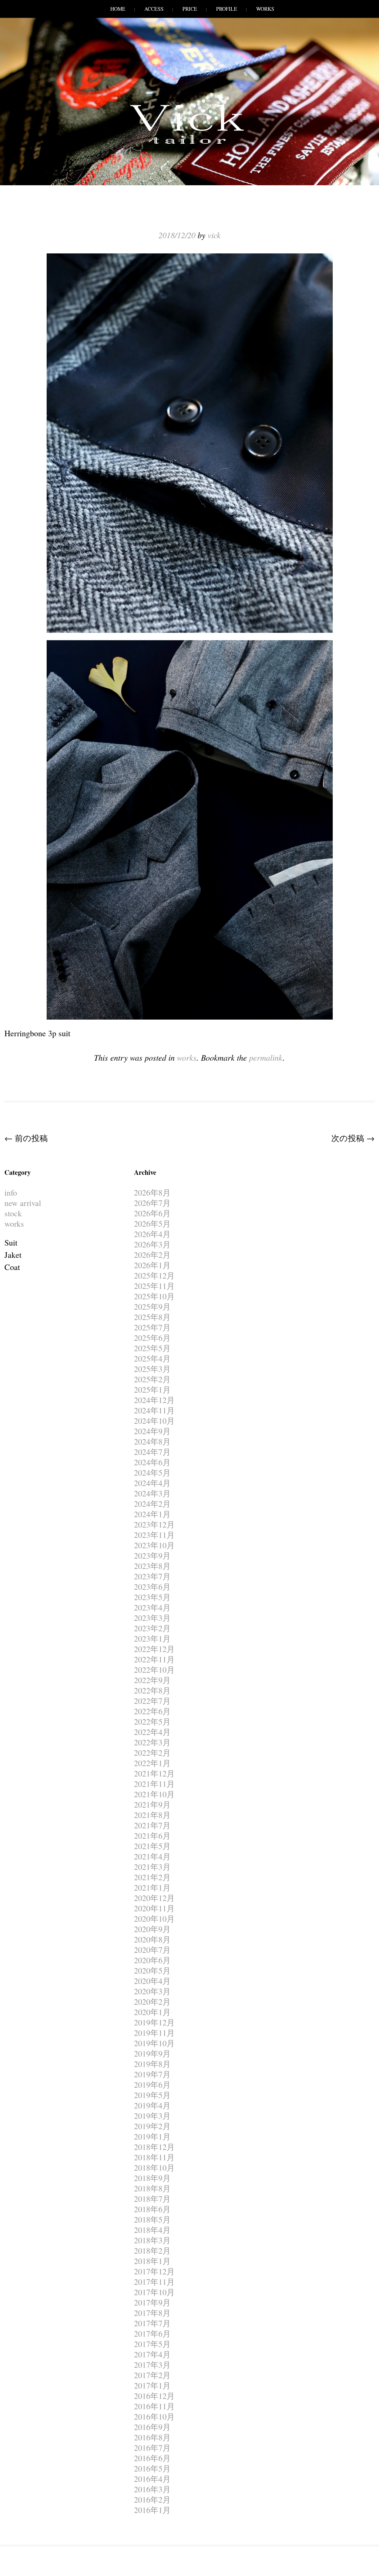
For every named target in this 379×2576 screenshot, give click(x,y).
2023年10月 (154, 1545)
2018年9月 (152, 2178)
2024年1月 (152, 1514)
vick (214, 235)
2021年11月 (154, 1784)
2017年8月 (152, 2313)
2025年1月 (152, 1390)
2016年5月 (152, 2468)
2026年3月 (152, 1244)
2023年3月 (152, 1618)
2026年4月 (152, 1234)
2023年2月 (152, 1628)
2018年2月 (152, 2251)
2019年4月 (152, 2105)
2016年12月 (154, 2396)
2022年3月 (152, 1742)
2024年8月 (152, 1441)
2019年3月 (152, 2116)
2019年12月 (154, 2022)
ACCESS (154, 9)
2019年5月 (152, 2095)
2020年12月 (154, 1898)
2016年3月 (152, 2489)
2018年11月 (154, 2157)
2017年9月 (152, 2302)
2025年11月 (154, 1286)
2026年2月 (152, 1255)
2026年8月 (152, 1192)
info (11, 1192)
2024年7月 (152, 1452)
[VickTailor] (189, 144)
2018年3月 (152, 2240)
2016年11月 (154, 2406)
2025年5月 (152, 1348)
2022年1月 (152, 1763)
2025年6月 (152, 1338)
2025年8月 (152, 1317)
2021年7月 (152, 1825)
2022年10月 (154, 1670)
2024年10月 (154, 1421)
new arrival (23, 1203)
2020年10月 (154, 1919)
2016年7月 (152, 2448)
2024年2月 (152, 1504)
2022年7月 (152, 1701)
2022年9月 (152, 1680)
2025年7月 (152, 1327)
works (187, 1057)
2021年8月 (152, 1815)
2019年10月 (154, 2043)
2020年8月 (152, 1939)
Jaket (13, 1255)
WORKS (265, 9)
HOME (118, 9)
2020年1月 (152, 2012)
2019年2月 (152, 2126)
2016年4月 (152, 2479)
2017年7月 (152, 2323)
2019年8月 (152, 2064)
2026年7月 (152, 1203)
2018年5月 (152, 2219)
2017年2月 (152, 2375)
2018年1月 (152, 2261)
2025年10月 (154, 1296)
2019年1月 (152, 2136)
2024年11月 (154, 1410)
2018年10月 (154, 2168)
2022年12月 (154, 1649)
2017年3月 (152, 2365)
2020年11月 (154, 1908)
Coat (12, 1267)
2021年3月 (152, 1867)
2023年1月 (152, 1638)
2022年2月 (152, 1753)
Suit (11, 1242)
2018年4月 (152, 2230)
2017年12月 (154, 2271)
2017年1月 (152, 2385)
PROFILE (227, 9)
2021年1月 (152, 1887)
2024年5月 (152, 1473)
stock (13, 1213)
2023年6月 (152, 1587)
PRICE (190, 9)
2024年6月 (152, 1462)
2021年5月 (152, 1846)
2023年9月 (152, 1555)
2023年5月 (152, 1597)
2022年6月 (152, 1711)
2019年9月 (152, 2053)
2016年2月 (152, 2499)
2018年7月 (152, 2199)
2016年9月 (152, 2427)
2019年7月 (152, 2074)
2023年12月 (154, 1524)
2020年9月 (152, 1929)
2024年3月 (152, 1493)
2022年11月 (154, 1659)
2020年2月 (152, 2002)
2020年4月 (152, 1981)
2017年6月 (152, 2334)
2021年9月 (152, 1804)
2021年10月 (154, 1794)
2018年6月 (152, 2209)
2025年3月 (152, 1369)
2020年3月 (152, 1991)
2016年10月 (154, 2417)
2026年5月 (152, 1224)
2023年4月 (152, 1607)
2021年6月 (152, 1836)
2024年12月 (154, 1400)
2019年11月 (154, 2033)
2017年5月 (152, 2344)
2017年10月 (154, 2292)
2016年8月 (152, 2437)
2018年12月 (154, 2147)
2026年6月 (152, 1213)
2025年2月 (152, 1379)
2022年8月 (152, 1690)
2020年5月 (152, 1970)
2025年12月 (154, 1275)
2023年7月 (152, 1576)
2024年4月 (152, 1483)
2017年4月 (152, 2354)
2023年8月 (152, 1566)
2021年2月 (152, 1877)
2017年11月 (154, 2282)
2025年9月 (152, 1307)
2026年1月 (152, 1265)
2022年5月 (152, 1721)
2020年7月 (152, 1950)
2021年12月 (154, 1773)
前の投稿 (26, 1138)
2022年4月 (152, 1732)
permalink (266, 1057)
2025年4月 (152, 1358)
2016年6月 (152, 2458)
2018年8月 (152, 2188)
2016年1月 (152, 2510)
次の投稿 (353, 1138)
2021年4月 (152, 1856)
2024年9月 (152, 1431)
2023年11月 (154, 1535)
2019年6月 (152, 2085)
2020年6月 (152, 1960)
